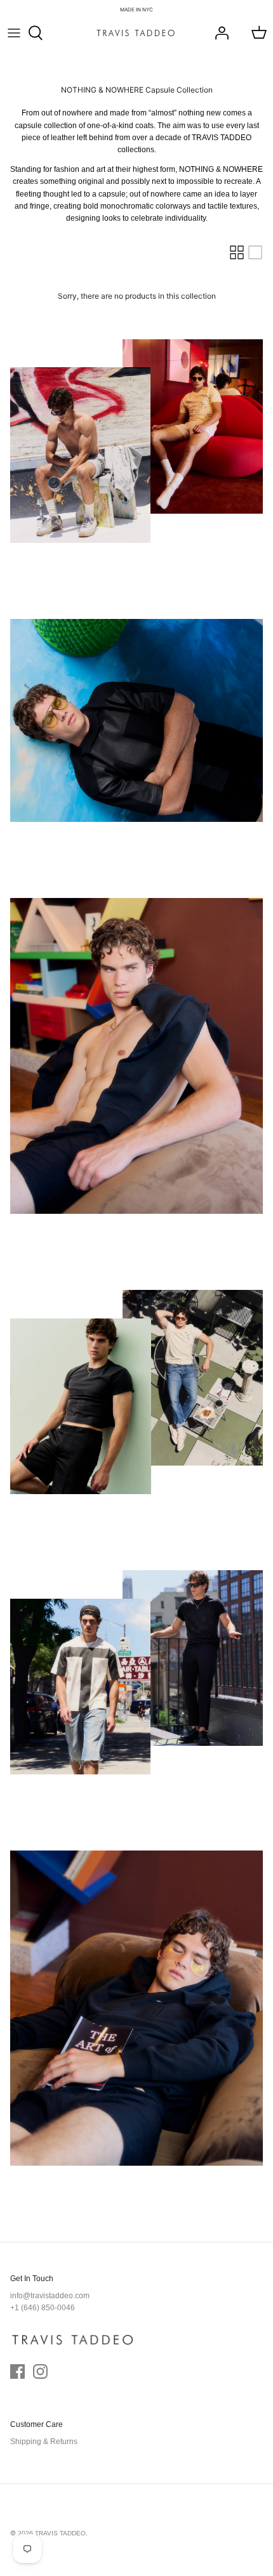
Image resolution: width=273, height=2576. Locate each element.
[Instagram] (40, 2371)
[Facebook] (17, 2371)
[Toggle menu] (14, 33)
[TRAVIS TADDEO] (136, 33)
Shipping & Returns (44, 2442)
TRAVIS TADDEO (60, 2533)
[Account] (218, 33)
